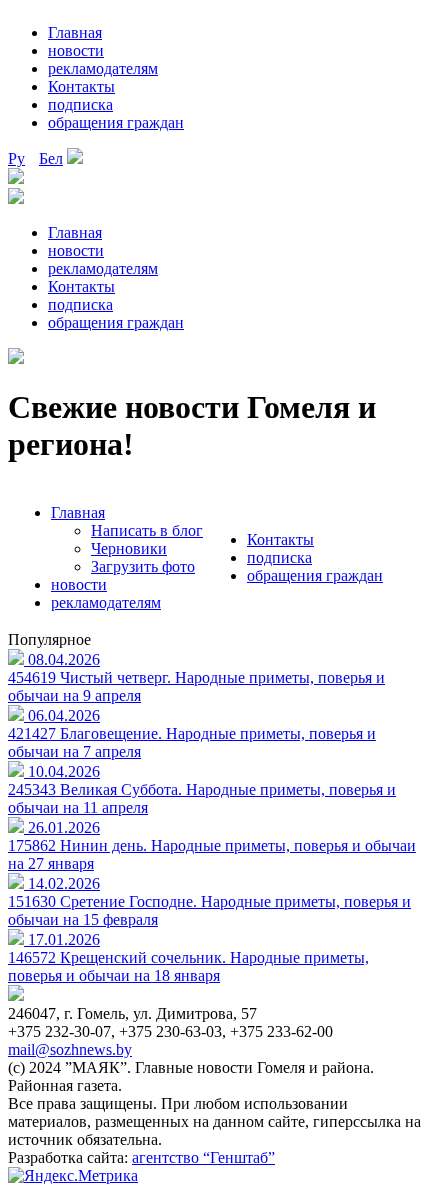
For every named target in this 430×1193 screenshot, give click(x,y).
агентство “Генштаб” (203, 1157)
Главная (75, 32)
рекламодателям (103, 68)
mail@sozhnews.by (70, 1049)
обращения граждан (116, 122)
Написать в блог (147, 530)
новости (76, 50)
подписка (80, 104)
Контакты (81, 86)
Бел (51, 158)
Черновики (129, 548)
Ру (16, 158)
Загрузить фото (143, 566)
